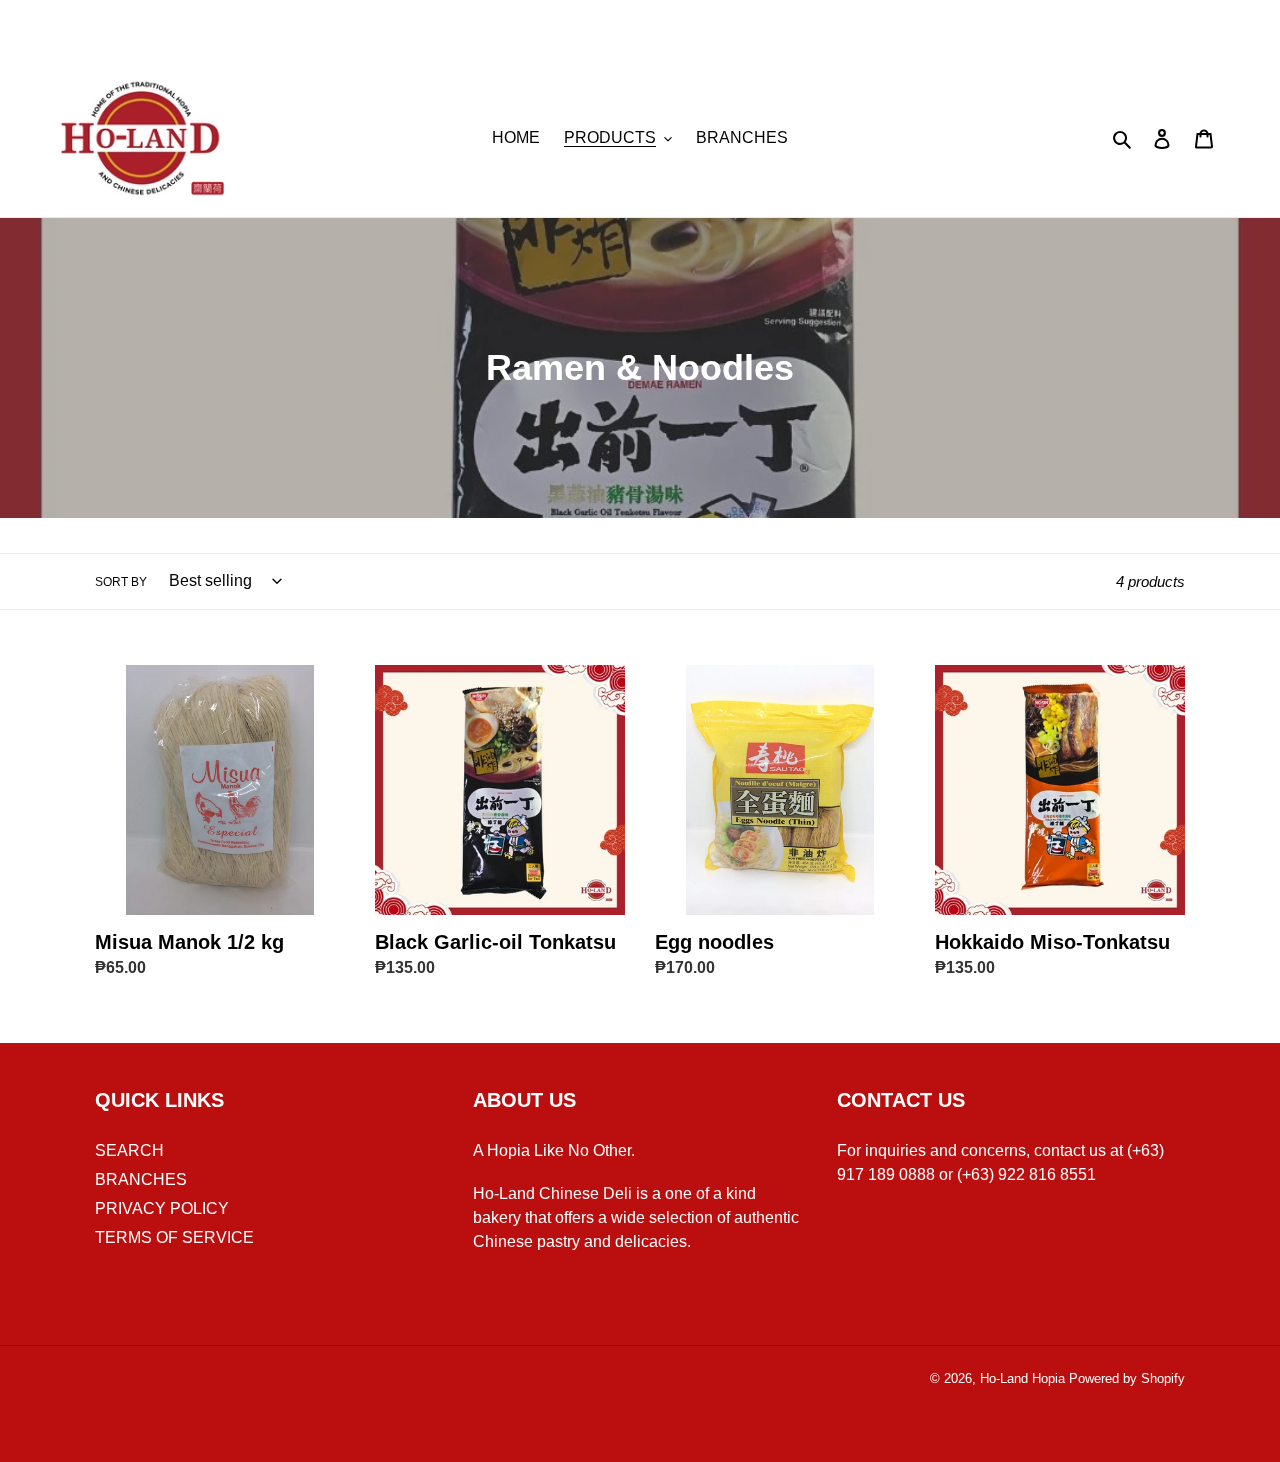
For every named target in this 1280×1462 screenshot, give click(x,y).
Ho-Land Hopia (1022, 1378)
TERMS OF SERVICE (174, 1237)
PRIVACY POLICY (162, 1208)
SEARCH (129, 1150)
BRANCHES (141, 1179)
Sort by (121, 582)
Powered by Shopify (1127, 1378)
